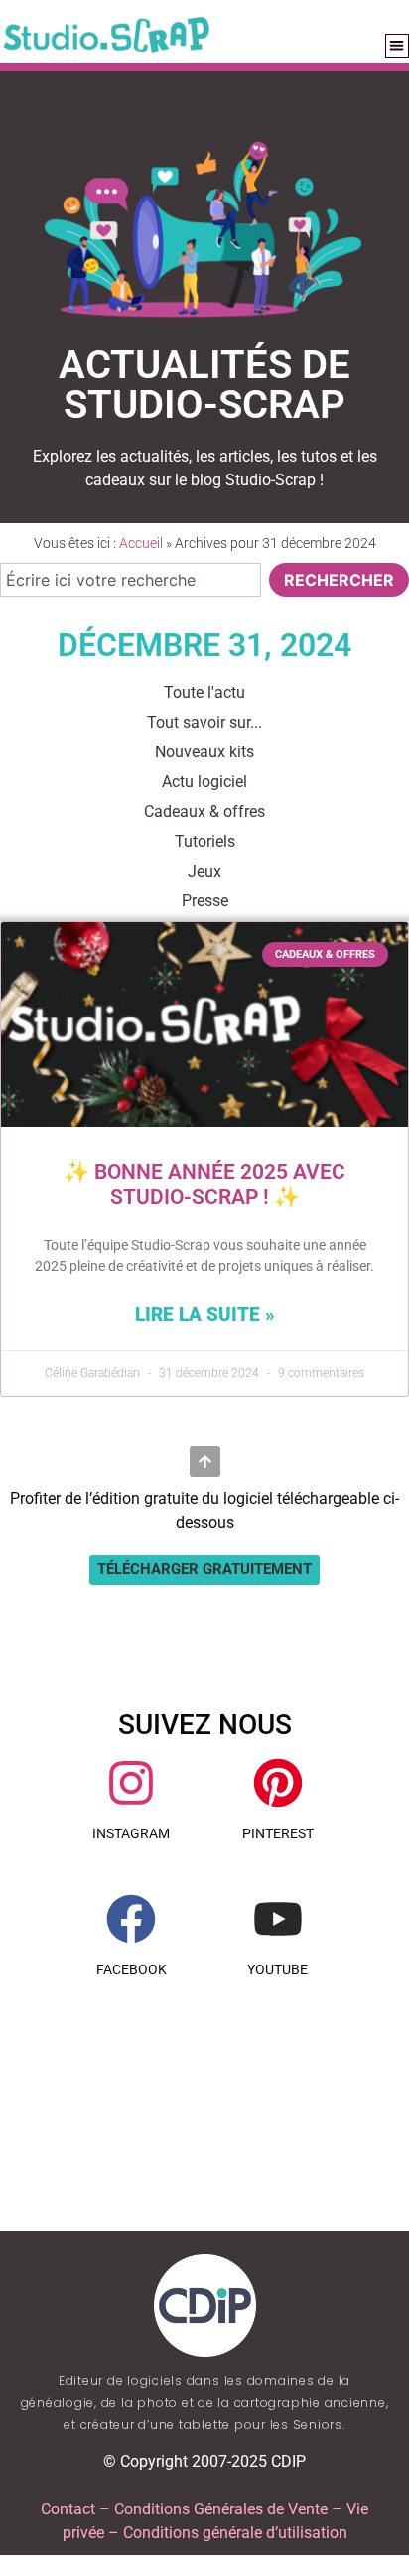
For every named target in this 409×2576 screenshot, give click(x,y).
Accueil (141, 543)
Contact (68, 2509)
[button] (204, 1570)
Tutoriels (205, 841)
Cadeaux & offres (204, 812)
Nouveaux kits (204, 752)
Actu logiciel (204, 782)
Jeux (204, 871)
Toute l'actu (204, 692)
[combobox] (131, 580)
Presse (205, 901)
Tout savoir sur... (204, 722)
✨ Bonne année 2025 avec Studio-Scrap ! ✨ (204, 1185)
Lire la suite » (205, 1315)
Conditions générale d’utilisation (235, 2533)
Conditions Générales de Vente (221, 2509)
